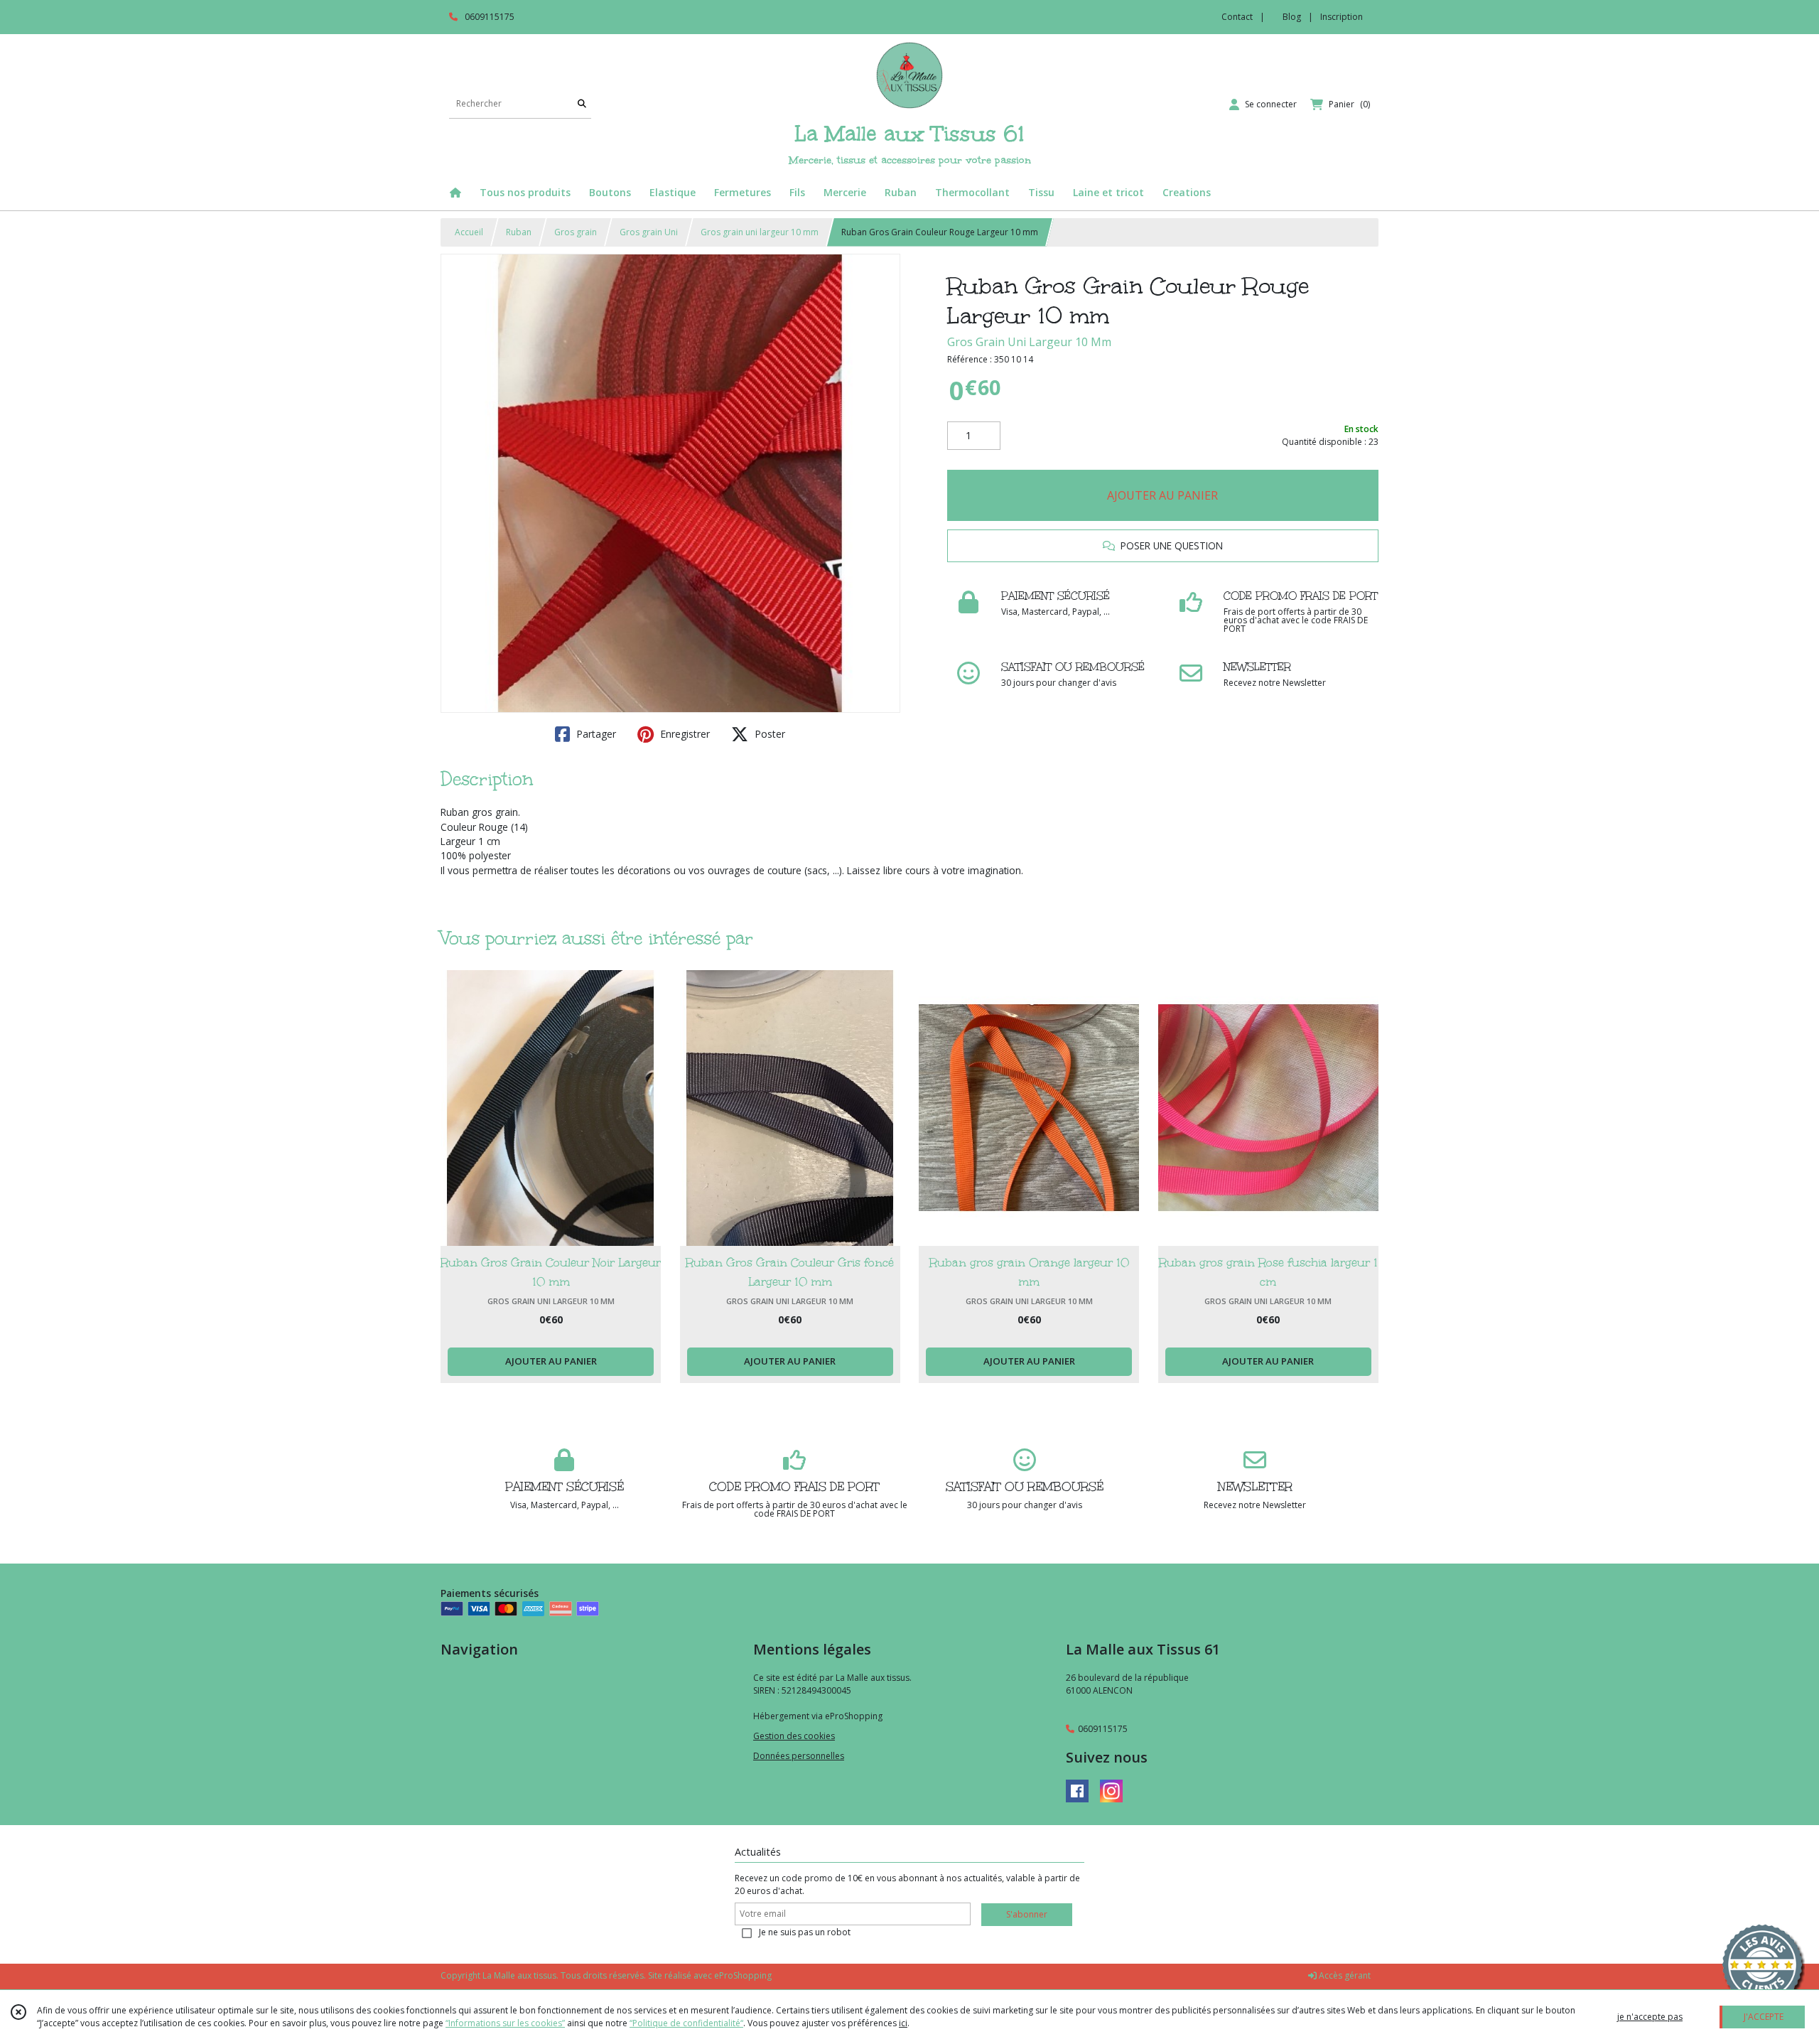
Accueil (469, 232)
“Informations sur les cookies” (505, 2023)
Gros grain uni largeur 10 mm (760, 232)
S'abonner (1027, 1914)
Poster (768, 734)
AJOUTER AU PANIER (1162, 495)
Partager (595, 734)
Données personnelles (799, 1756)
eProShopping (743, 1975)
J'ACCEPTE (1764, 2017)
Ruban (519, 232)
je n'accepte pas (1650, 2017)
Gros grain (576, 232)
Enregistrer (684, 734)
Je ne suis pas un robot (805, 1932)
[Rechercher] (582, 104)
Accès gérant (1344, 1975)
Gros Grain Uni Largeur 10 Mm (1029, 342)
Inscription (1342, 17)
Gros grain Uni (649, 232)
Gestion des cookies (794, 1736)
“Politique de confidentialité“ (686, 2023)
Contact (1237, 17)
